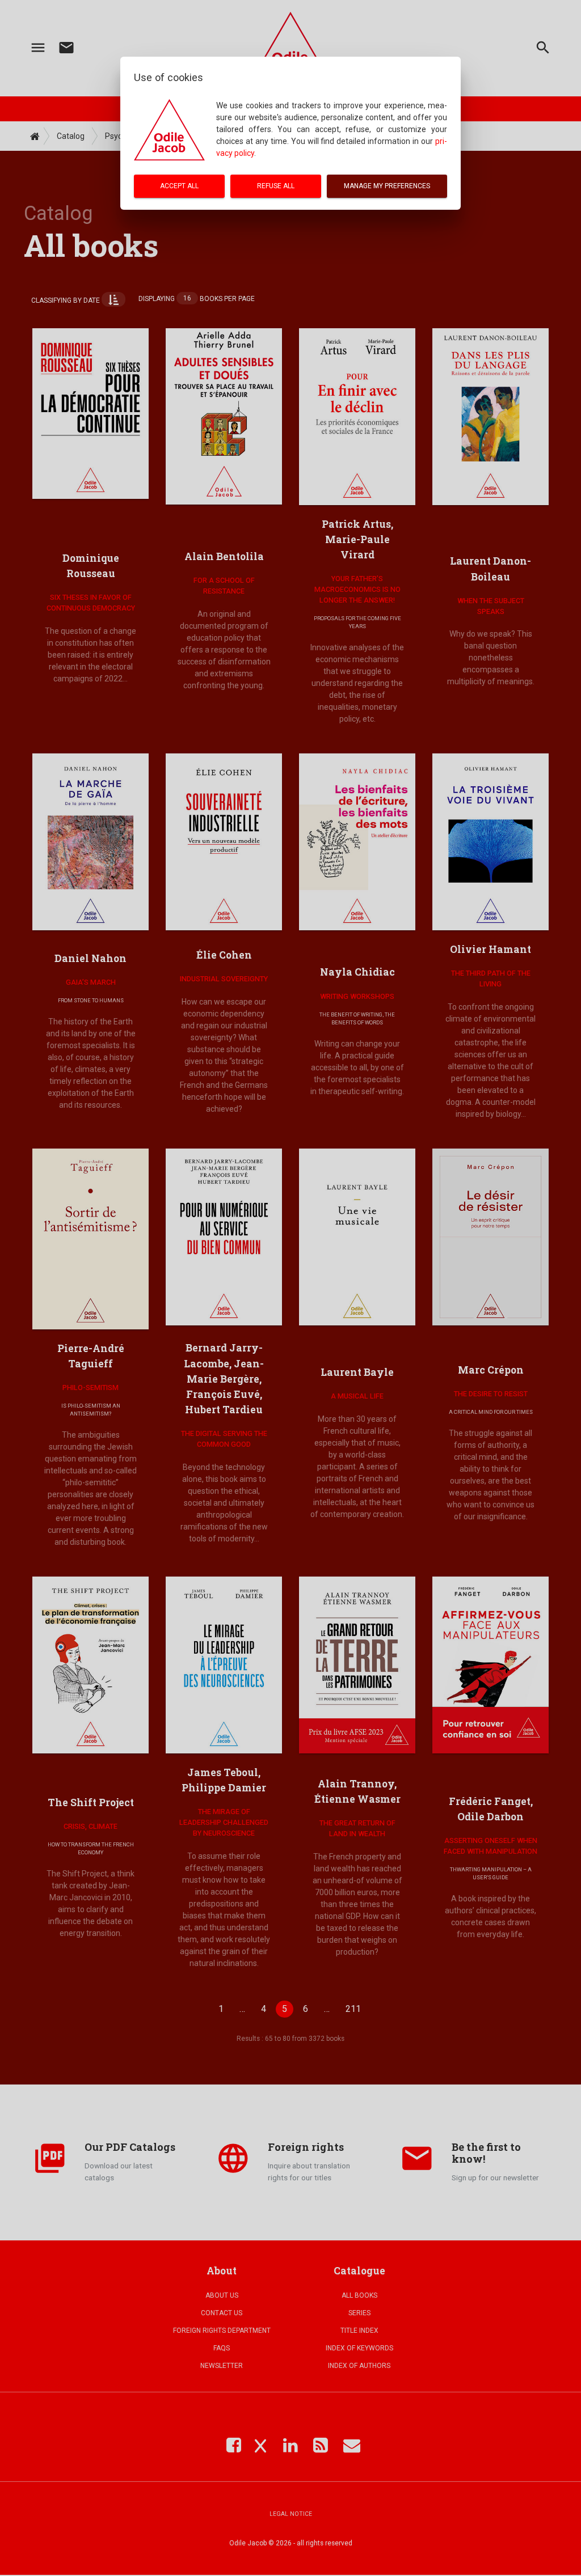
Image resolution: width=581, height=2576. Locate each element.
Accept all (179, 186)
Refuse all (276, 186)
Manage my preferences (387, 186)
